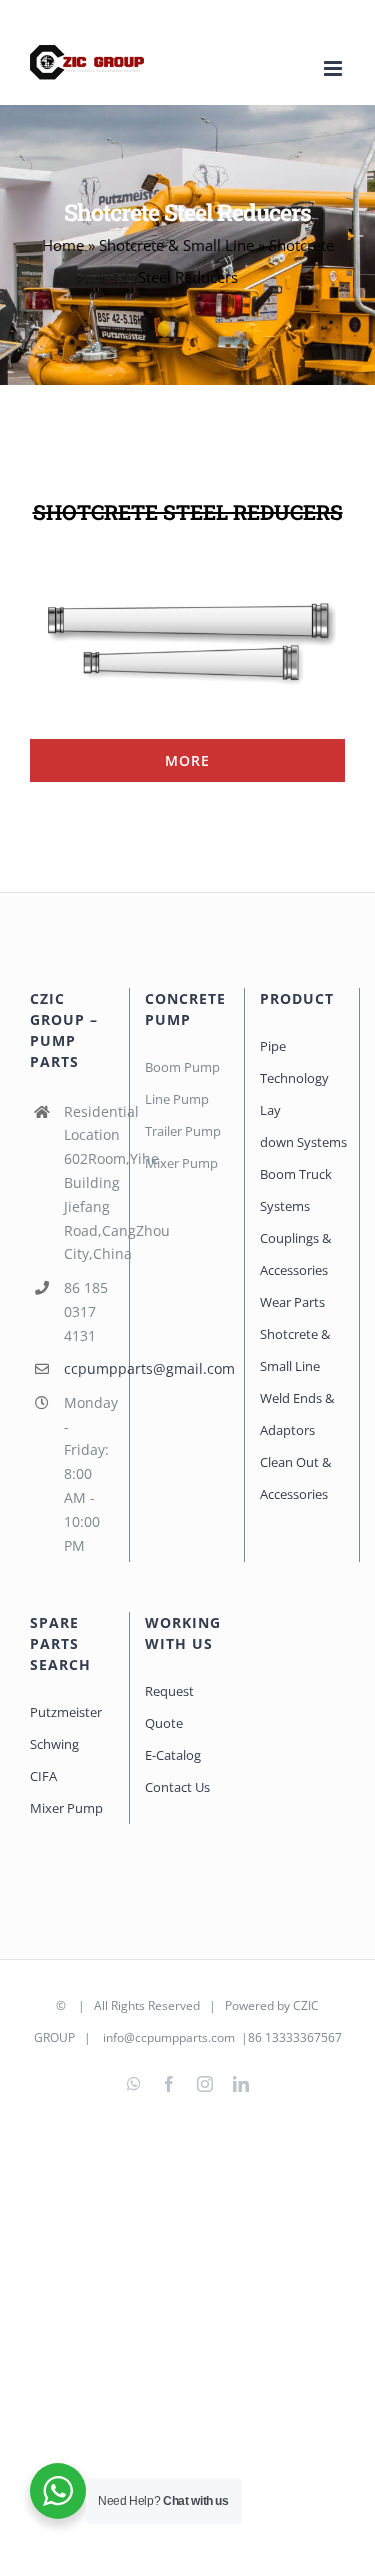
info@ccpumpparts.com (169, 2037)
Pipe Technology (294, 1062)
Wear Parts (292, 1302)
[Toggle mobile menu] (334, 68)
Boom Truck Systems (296, 1190)
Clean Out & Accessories (295, 1478)
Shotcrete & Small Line (176, 245)
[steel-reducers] (187, 556)
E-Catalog (173, 1755)
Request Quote (169, 1707)
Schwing (54, 1744)
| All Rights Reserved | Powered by (181, 2005)
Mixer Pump (68, 1808)
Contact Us (177, 1787)
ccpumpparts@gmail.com (89, 1368)
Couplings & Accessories (295, 1254)
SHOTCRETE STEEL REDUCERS (188, 512)
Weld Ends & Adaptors (297, 1414)
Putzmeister (66, 1712)
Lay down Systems (302, 1126)
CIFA (43, 1776)
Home (63, 245)
